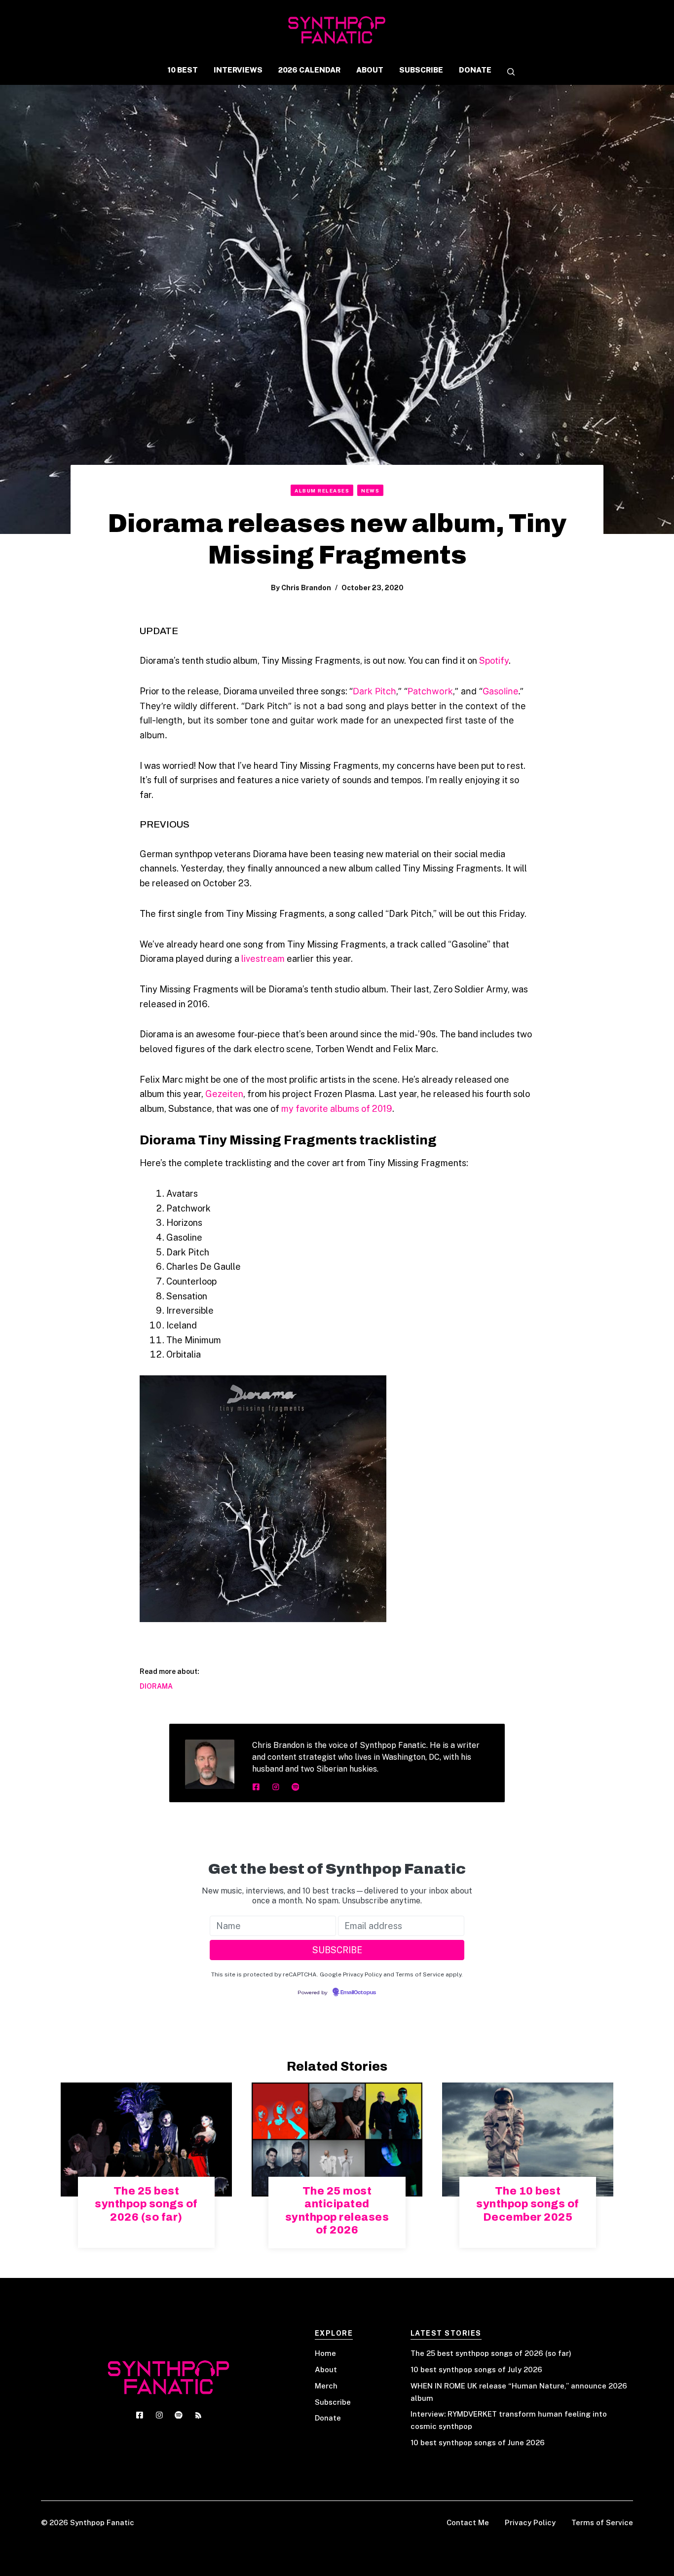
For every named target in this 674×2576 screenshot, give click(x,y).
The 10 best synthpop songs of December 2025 (528, 2204)
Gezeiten (224, 1094)
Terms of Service (602, 2522)
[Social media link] (256, 1787)
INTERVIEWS (238, 70)
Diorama (156, 1686)
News (370, 491)
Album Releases (322, 491)
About (326, 2369)
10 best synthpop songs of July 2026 (476, 2369)
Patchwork (430, 691)
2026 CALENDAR (309, 70)
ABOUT (370, 70)
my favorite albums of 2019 (337, 1109)
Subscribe (333, 2402)
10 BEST (183, 70)
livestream (263, 959)
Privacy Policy (530, 2522)
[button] (507, 73)
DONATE (475, 70)
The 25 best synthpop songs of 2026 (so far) (146, 2204)
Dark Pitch (374, 691)
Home (325, 2353)
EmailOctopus (358, 1993)
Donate (328, 2418)
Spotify (494, 661)
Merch (326, 2386)
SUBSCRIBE (421, 70)
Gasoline (500, 691)
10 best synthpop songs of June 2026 (478, 2443)
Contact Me (468, 2522)
